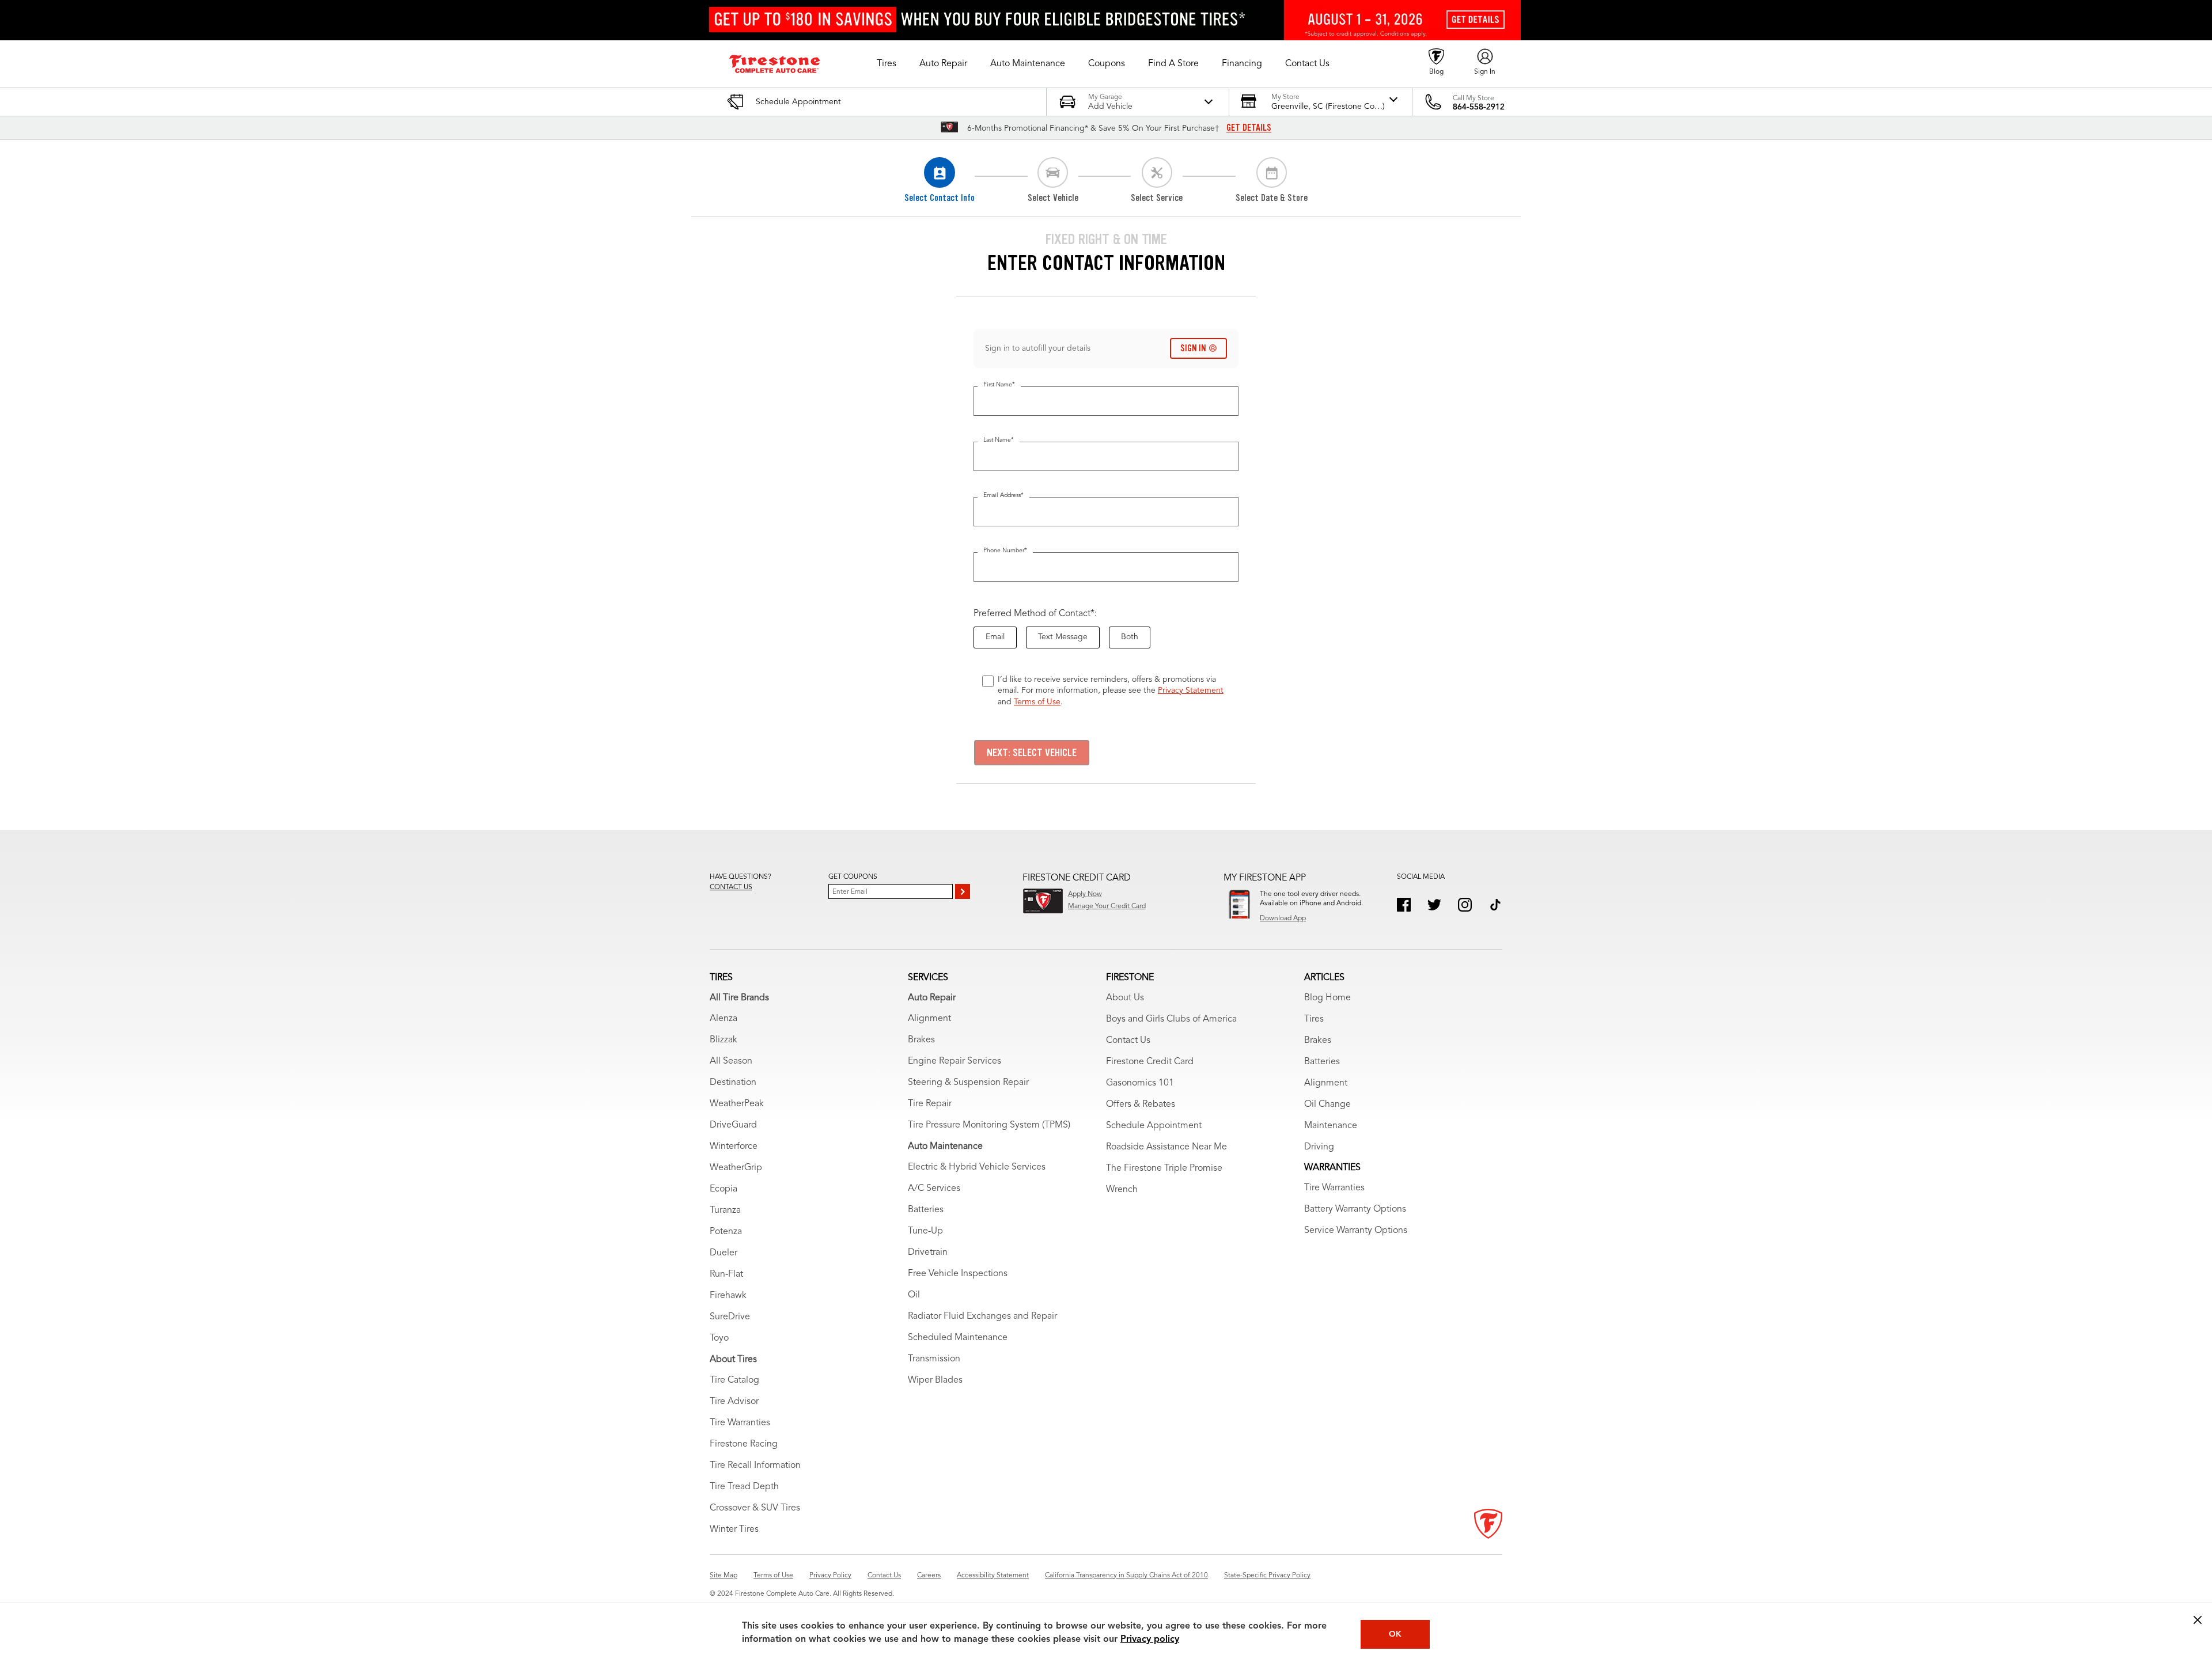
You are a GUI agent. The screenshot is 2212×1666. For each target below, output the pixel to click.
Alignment (929, 1019)
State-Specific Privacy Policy (1267, 1576)
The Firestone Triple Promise (1164, 1168)
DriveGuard (733, 1125)
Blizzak (724, 1040)
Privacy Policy (830, 1576)
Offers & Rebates (1141, 1105)
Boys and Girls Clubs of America (1171, 1019)
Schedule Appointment (1154, 1126)
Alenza (724, 1019)
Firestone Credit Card (1150, 1062)
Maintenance (1331, 1126)
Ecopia (724, 1189)
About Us (1125, 998)
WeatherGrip (736, 1168)
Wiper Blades (935, 1380)
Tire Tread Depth (744, 1487)
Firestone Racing (744, 1444)
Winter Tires (734, 1530)
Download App (1283, 919)
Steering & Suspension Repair (968, 1083)
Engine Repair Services (955, 1061)
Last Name (999, 440)
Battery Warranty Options (1355, 1209)
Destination (733, 1083)
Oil (914, 1295)
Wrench (1122, 1190)
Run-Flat (726, 1274)
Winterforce (734, 1147)
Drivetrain (928, 1253)
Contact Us (1128, 1041)
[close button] (2198, 1620)
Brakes (921, 1040)
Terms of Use (1037, 702)
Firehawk (728, 1296)
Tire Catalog (734, 1380)
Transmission (934, 1359)
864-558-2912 (1479, 107)
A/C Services (934, 1189)
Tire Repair (930, 1104)
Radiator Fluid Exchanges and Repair (982, 1316)
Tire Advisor (734, 1402)
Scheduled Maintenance (958, 1338)
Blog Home (1327, 998)
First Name (999, 385)
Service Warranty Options (1356, 1231)
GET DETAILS (1249, 128)
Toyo (719, 1338)
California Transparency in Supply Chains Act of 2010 (1126, 1576)
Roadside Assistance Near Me (1166, 1147)
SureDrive (730, 1317)
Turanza (725, 1210)
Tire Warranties (740, 1423)
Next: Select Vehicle (1032, 753)
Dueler (724, 1253)
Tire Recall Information (755, 1466)
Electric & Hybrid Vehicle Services (977, 1167)
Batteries (926, 1210)
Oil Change (1327, 1105)
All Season (731, 1061)
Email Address (1003, 496)
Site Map (724, 1576)
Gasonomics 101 (1140, 1083)
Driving (1319, 1147)
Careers (929, 1576)
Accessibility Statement (993, 1576)
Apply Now (1085, 894)
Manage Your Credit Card (1107, 906)
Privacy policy (1150, 1640)
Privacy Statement (1191, 690)
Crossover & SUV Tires (755, 1508)
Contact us (731, 887)
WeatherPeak (737, 1104)
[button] (887, 64)
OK (1395, 1634)
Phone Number (1005, 551)
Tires (1314, 1019)
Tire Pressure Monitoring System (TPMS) (989, 1125)
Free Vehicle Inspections (958, 1274)
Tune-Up (925, 1231)
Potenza (726, 1232)
